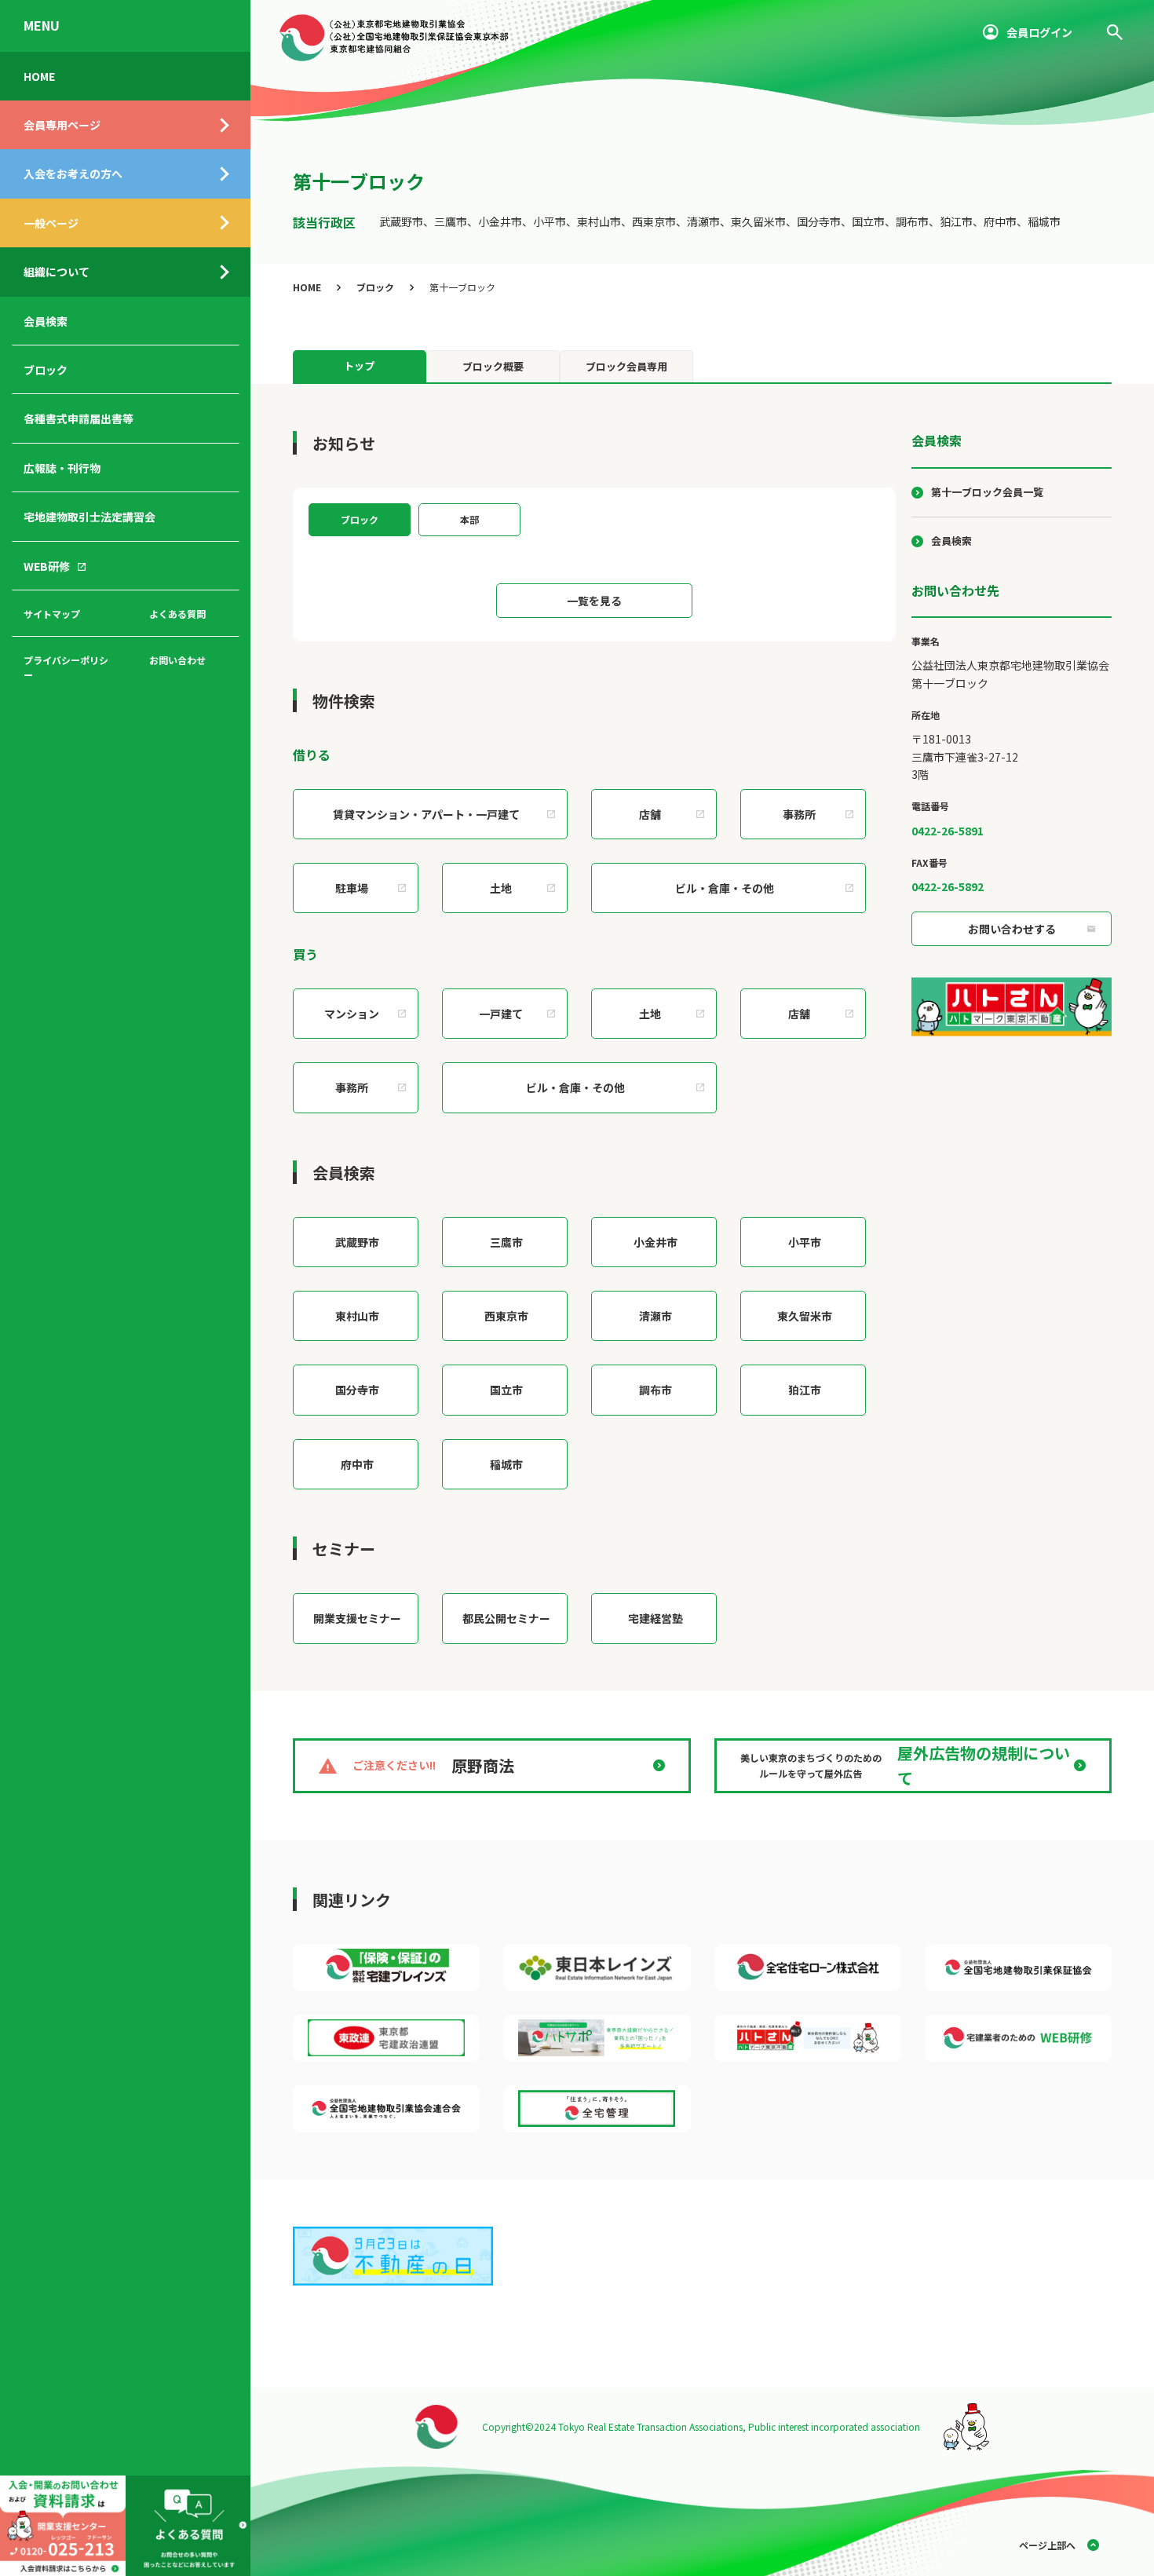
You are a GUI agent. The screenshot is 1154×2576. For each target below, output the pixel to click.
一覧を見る (594, 601)
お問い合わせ (177, 660)
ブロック (46, 370)
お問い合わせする (1012, 929)
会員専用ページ (62, 125)
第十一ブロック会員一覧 (987, 492)
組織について (57, 272)
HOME (39, 76)
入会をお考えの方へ (73, 174)
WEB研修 (47, 566)
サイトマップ (52, 614)
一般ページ (51, 223)
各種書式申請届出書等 (79, 418)
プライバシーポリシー (66, 667)
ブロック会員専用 (626, 366)
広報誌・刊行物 (62, 468)
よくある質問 (177, 614)
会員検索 (46, 321)
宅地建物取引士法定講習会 (89, 517)
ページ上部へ (1047, 2545)
